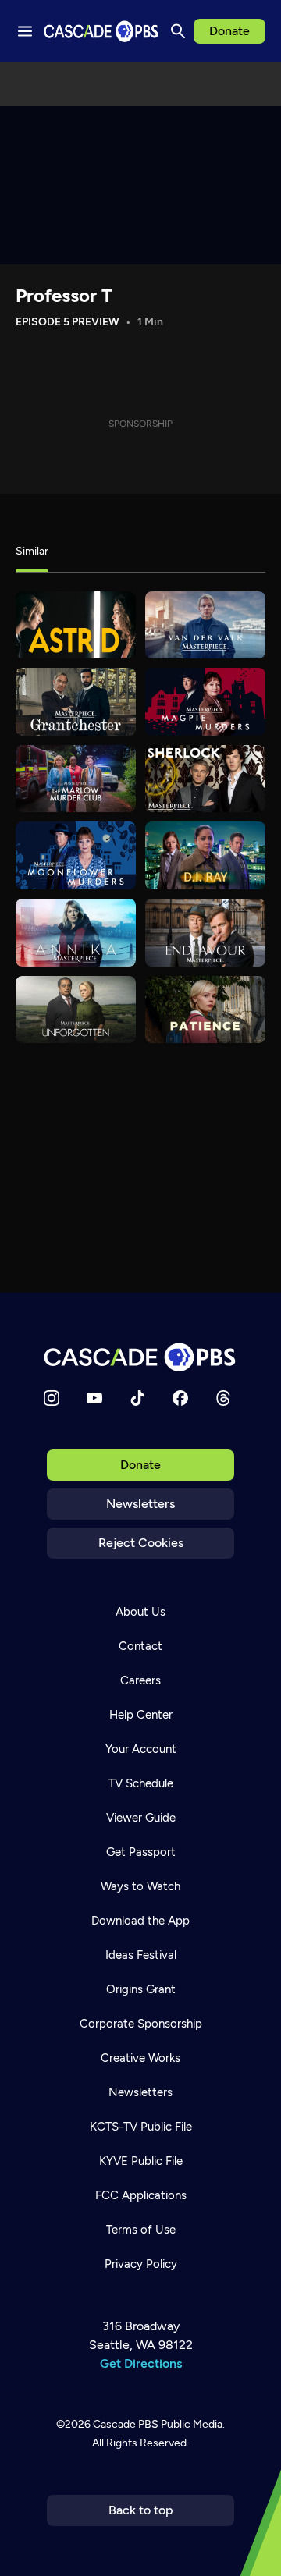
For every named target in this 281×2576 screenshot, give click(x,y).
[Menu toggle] (25, 31)
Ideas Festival (141, 1955)
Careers (140, 1680)
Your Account (141, 1749)
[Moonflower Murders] (76, 855)
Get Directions (141, 2363)
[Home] (140, 1357)
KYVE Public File (141, 2161)
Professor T (64, 295)
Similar (32, 551)
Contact (140, 1646)
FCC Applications (141, 2195)
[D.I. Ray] (205, 855)
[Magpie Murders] (205, 702)
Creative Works (140, 2058)
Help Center (141, 1715)
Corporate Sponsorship (141, 2024)
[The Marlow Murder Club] (76, 779)
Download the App (140, 1921)
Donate (229, 31)
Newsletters (140, 1504)
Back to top (141, 2510)
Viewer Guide (141, 1818)
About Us (140, 1612)
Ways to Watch (140, 1886)
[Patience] (205, 1010)
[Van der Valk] (205, 625)
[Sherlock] (205, 779)
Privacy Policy (141, 2264)
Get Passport (141, 1852)
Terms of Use (141, 2230)
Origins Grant (141, 1989)
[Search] (178, 31)
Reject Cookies (141, 1543)
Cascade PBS (126, 2424)
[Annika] (76, 933)
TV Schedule (141, 1783)
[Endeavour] (205, 933)
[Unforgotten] (76, 1010)
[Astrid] (76, 625)
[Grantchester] (76, 702)
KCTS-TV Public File (141, 2127)
